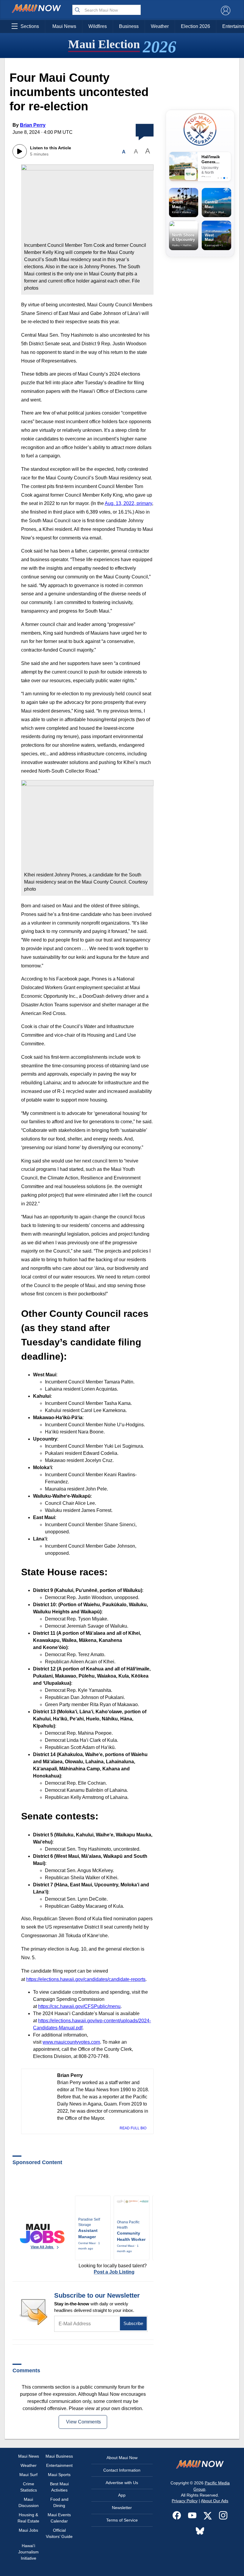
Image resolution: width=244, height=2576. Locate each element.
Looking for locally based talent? (113, 2269)
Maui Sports (59, 2475)
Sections (30, 26)
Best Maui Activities (59, 2487)
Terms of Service (122, 2520)
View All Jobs (42, 2247)
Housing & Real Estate (28, 2518)
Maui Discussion (29, 2502)
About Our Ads (215, 2501)
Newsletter (122, 2508)
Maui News (64, 26)
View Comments (83, 2422)
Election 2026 (195, 26)
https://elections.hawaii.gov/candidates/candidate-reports (86, 1979)
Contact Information (122, 2470)
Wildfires (98, 26)
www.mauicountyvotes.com (71, 2042)
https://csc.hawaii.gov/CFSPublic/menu (79, 2006)
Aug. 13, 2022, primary (128, 503)
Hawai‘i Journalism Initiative (28, 2552)
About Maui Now (122, 2458)
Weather (160, 26)
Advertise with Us (122, 2483)
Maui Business (59, 2456)
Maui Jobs (28, 2530)
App (122, 2495)
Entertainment (59, 2465)
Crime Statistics (29, 2487)
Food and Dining (59, 2502)
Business (129, 26)
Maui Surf (28, 2475)
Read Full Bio (133, 2128)
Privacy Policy (185, 2501)
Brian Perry (33, 125)
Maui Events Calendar (59, 2518)
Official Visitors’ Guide (59, 2533)
